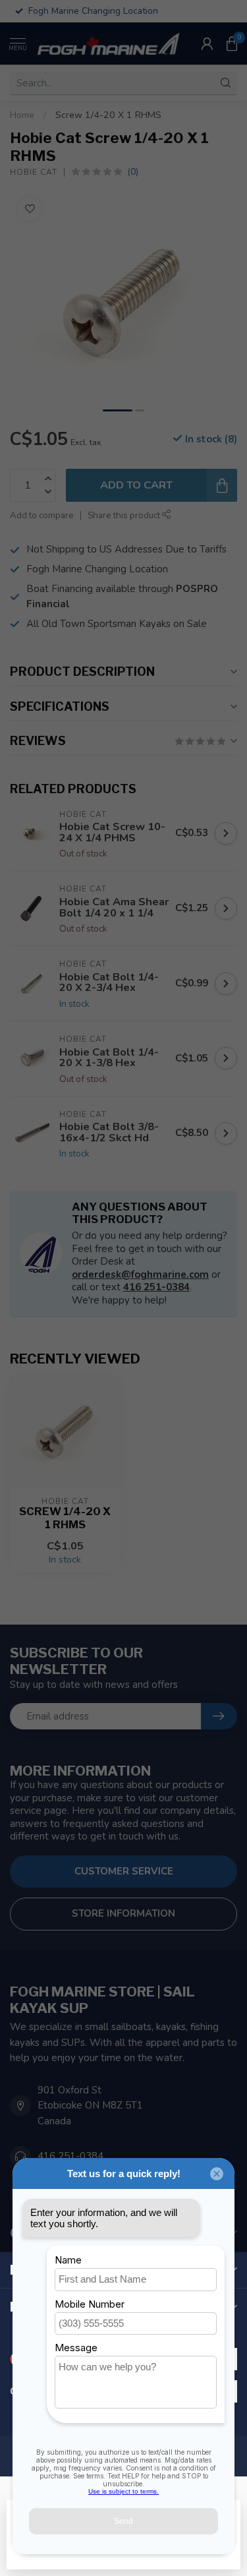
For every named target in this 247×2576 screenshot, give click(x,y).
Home (22, 115)
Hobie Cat (34, 172)
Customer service (124, 1871)
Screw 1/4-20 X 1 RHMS (108, 115)
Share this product (125, 515)
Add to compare (42, 515)
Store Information (123, 1913)
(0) (133, 172)
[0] (232, 44)
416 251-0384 (156, 1287)
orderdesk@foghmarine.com (140, 1274)
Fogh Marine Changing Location (97, 569)
